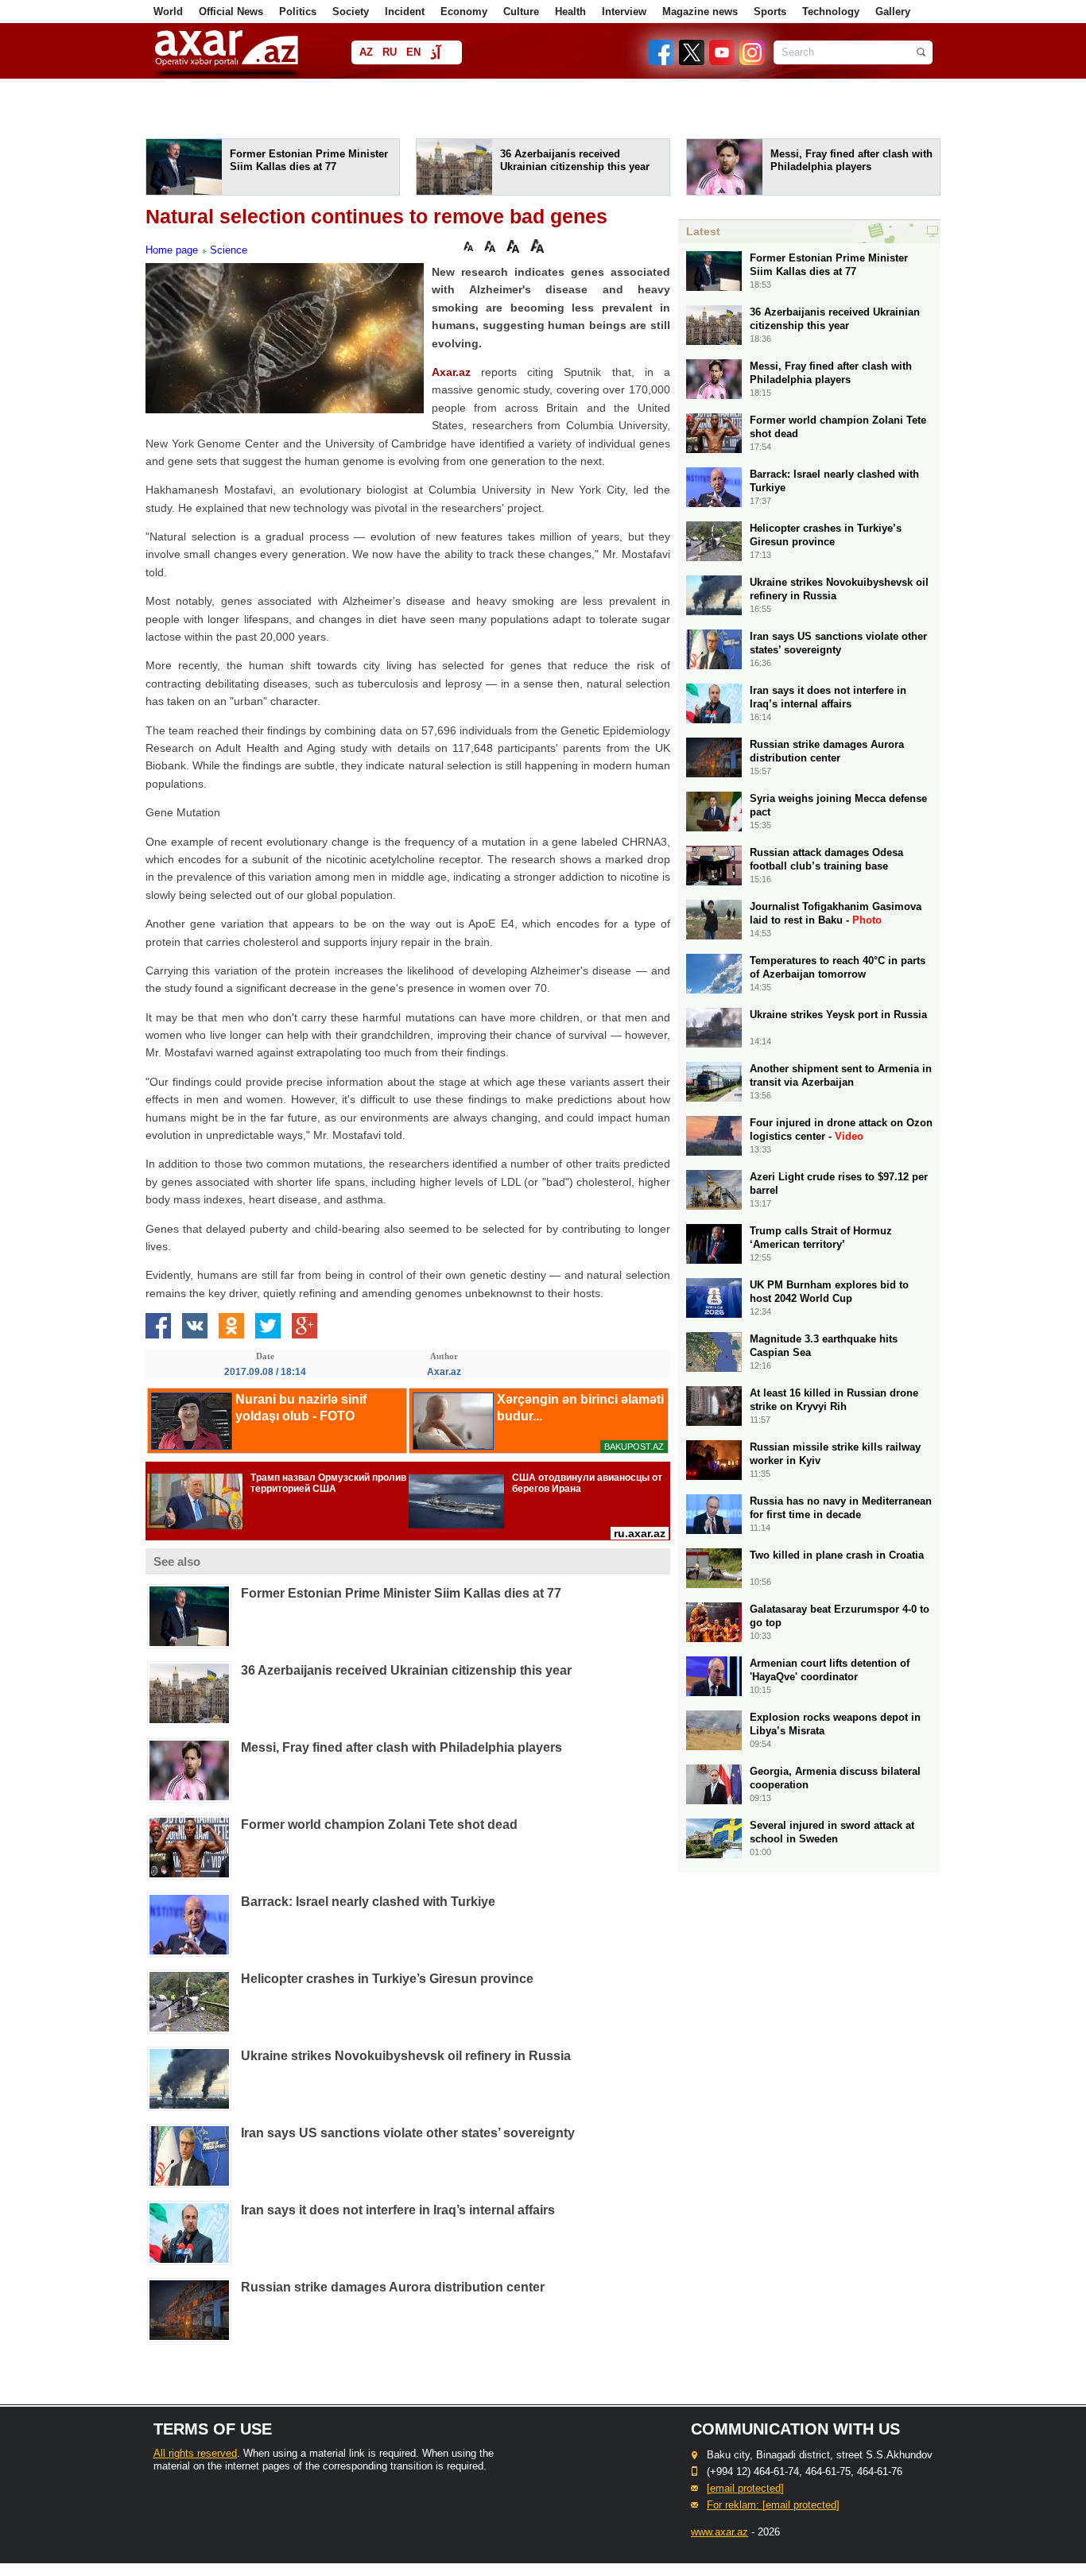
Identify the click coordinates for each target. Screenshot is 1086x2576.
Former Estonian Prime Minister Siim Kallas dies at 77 (401, 1593)
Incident (405, 12)
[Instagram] (751, 62)
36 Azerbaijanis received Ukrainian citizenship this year (406, 1670)
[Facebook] (662, 62)
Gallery (893, 12)
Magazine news (700, 12)
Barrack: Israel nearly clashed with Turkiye (368, 1902)
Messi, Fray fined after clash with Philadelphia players (401, 1747)
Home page (172, 250)
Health (570, 12)
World (168, 12)
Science (229, 250)
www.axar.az (719, 2532)
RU (390, 52)
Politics (298, 12)
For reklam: (773, 2505)
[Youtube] (723, 62)
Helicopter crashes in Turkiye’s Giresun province (387, 1979)
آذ (435, 54)
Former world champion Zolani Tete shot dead (379, 1825)
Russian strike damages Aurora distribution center (393, 2287)
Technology (831, 12)
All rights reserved (195, 2453)
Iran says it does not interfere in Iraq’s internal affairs (398, 2210)
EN (413, 52)
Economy (464, 12)
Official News (231, 12)
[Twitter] (692, 62)
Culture (521, 12)
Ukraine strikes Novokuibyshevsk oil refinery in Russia (406, 2056)
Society (351, 12)
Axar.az (451, 372)
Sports (770, 12)
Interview (624, 12)
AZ (366, 52)
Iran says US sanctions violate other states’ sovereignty (408, 2133)
